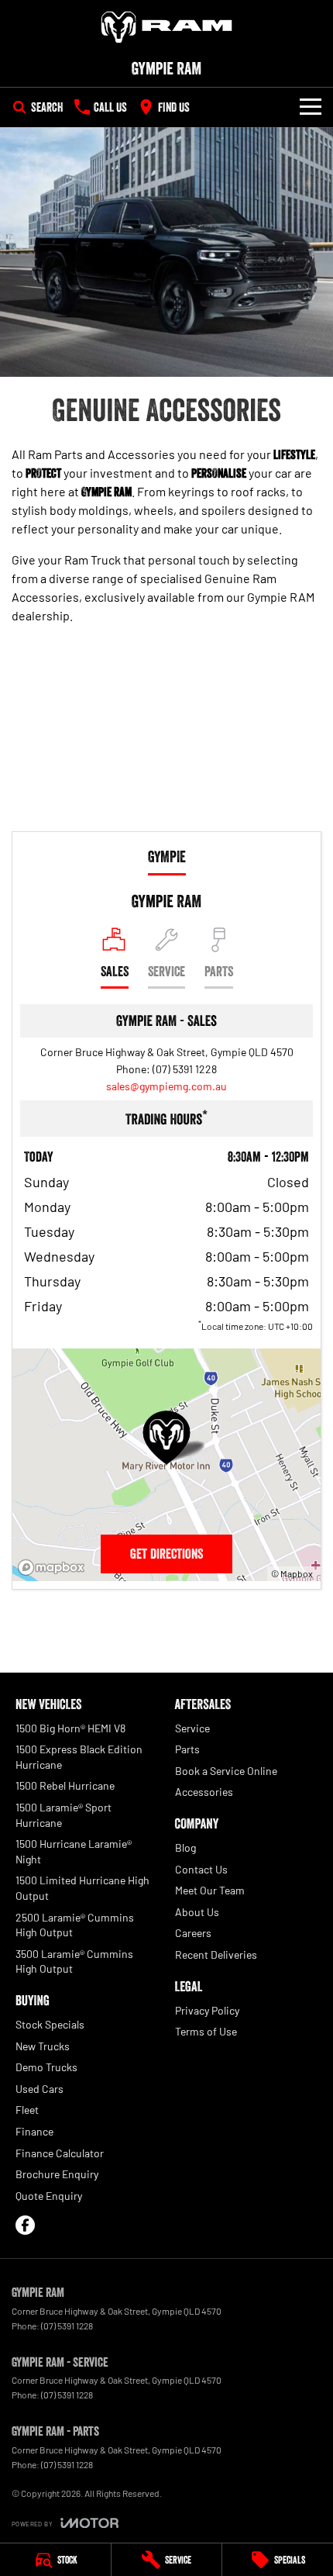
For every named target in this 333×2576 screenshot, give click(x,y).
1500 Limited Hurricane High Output (82, 1888)
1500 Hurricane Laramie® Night (74, 1851)
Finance (34, 2131)
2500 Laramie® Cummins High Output (75, 1925)
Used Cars (39, 2089)
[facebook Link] (25, 2225)
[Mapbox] (54, 1568)
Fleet (27, 2110)
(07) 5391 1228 (185, 1069)
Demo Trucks (46, 2067)
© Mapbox (292, 1573)
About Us (197, 1912)
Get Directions (166, 1554)
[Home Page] (166, 27)
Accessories (204, 1792)
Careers (193, 1933)
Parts (187, 1749)
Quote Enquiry (49, 2196)
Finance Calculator (60, 2153)
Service (192, 1728)
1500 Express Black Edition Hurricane (79, 1757)
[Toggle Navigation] (311, 107)
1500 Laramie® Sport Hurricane (64, 1815)
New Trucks (43, 2046)
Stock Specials (50, 2024)
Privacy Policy (207, 2010)
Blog (185, 1847)
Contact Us (201, 1869)
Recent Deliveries (216, 1954)
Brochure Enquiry (57, 2174)
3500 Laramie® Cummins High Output (74, 1961)
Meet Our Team (210, 1890)
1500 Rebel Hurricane (65, 1785)
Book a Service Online (226, 1771)
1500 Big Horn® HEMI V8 (70, 1728)
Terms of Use (206, 2031)
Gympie (167, 857)
